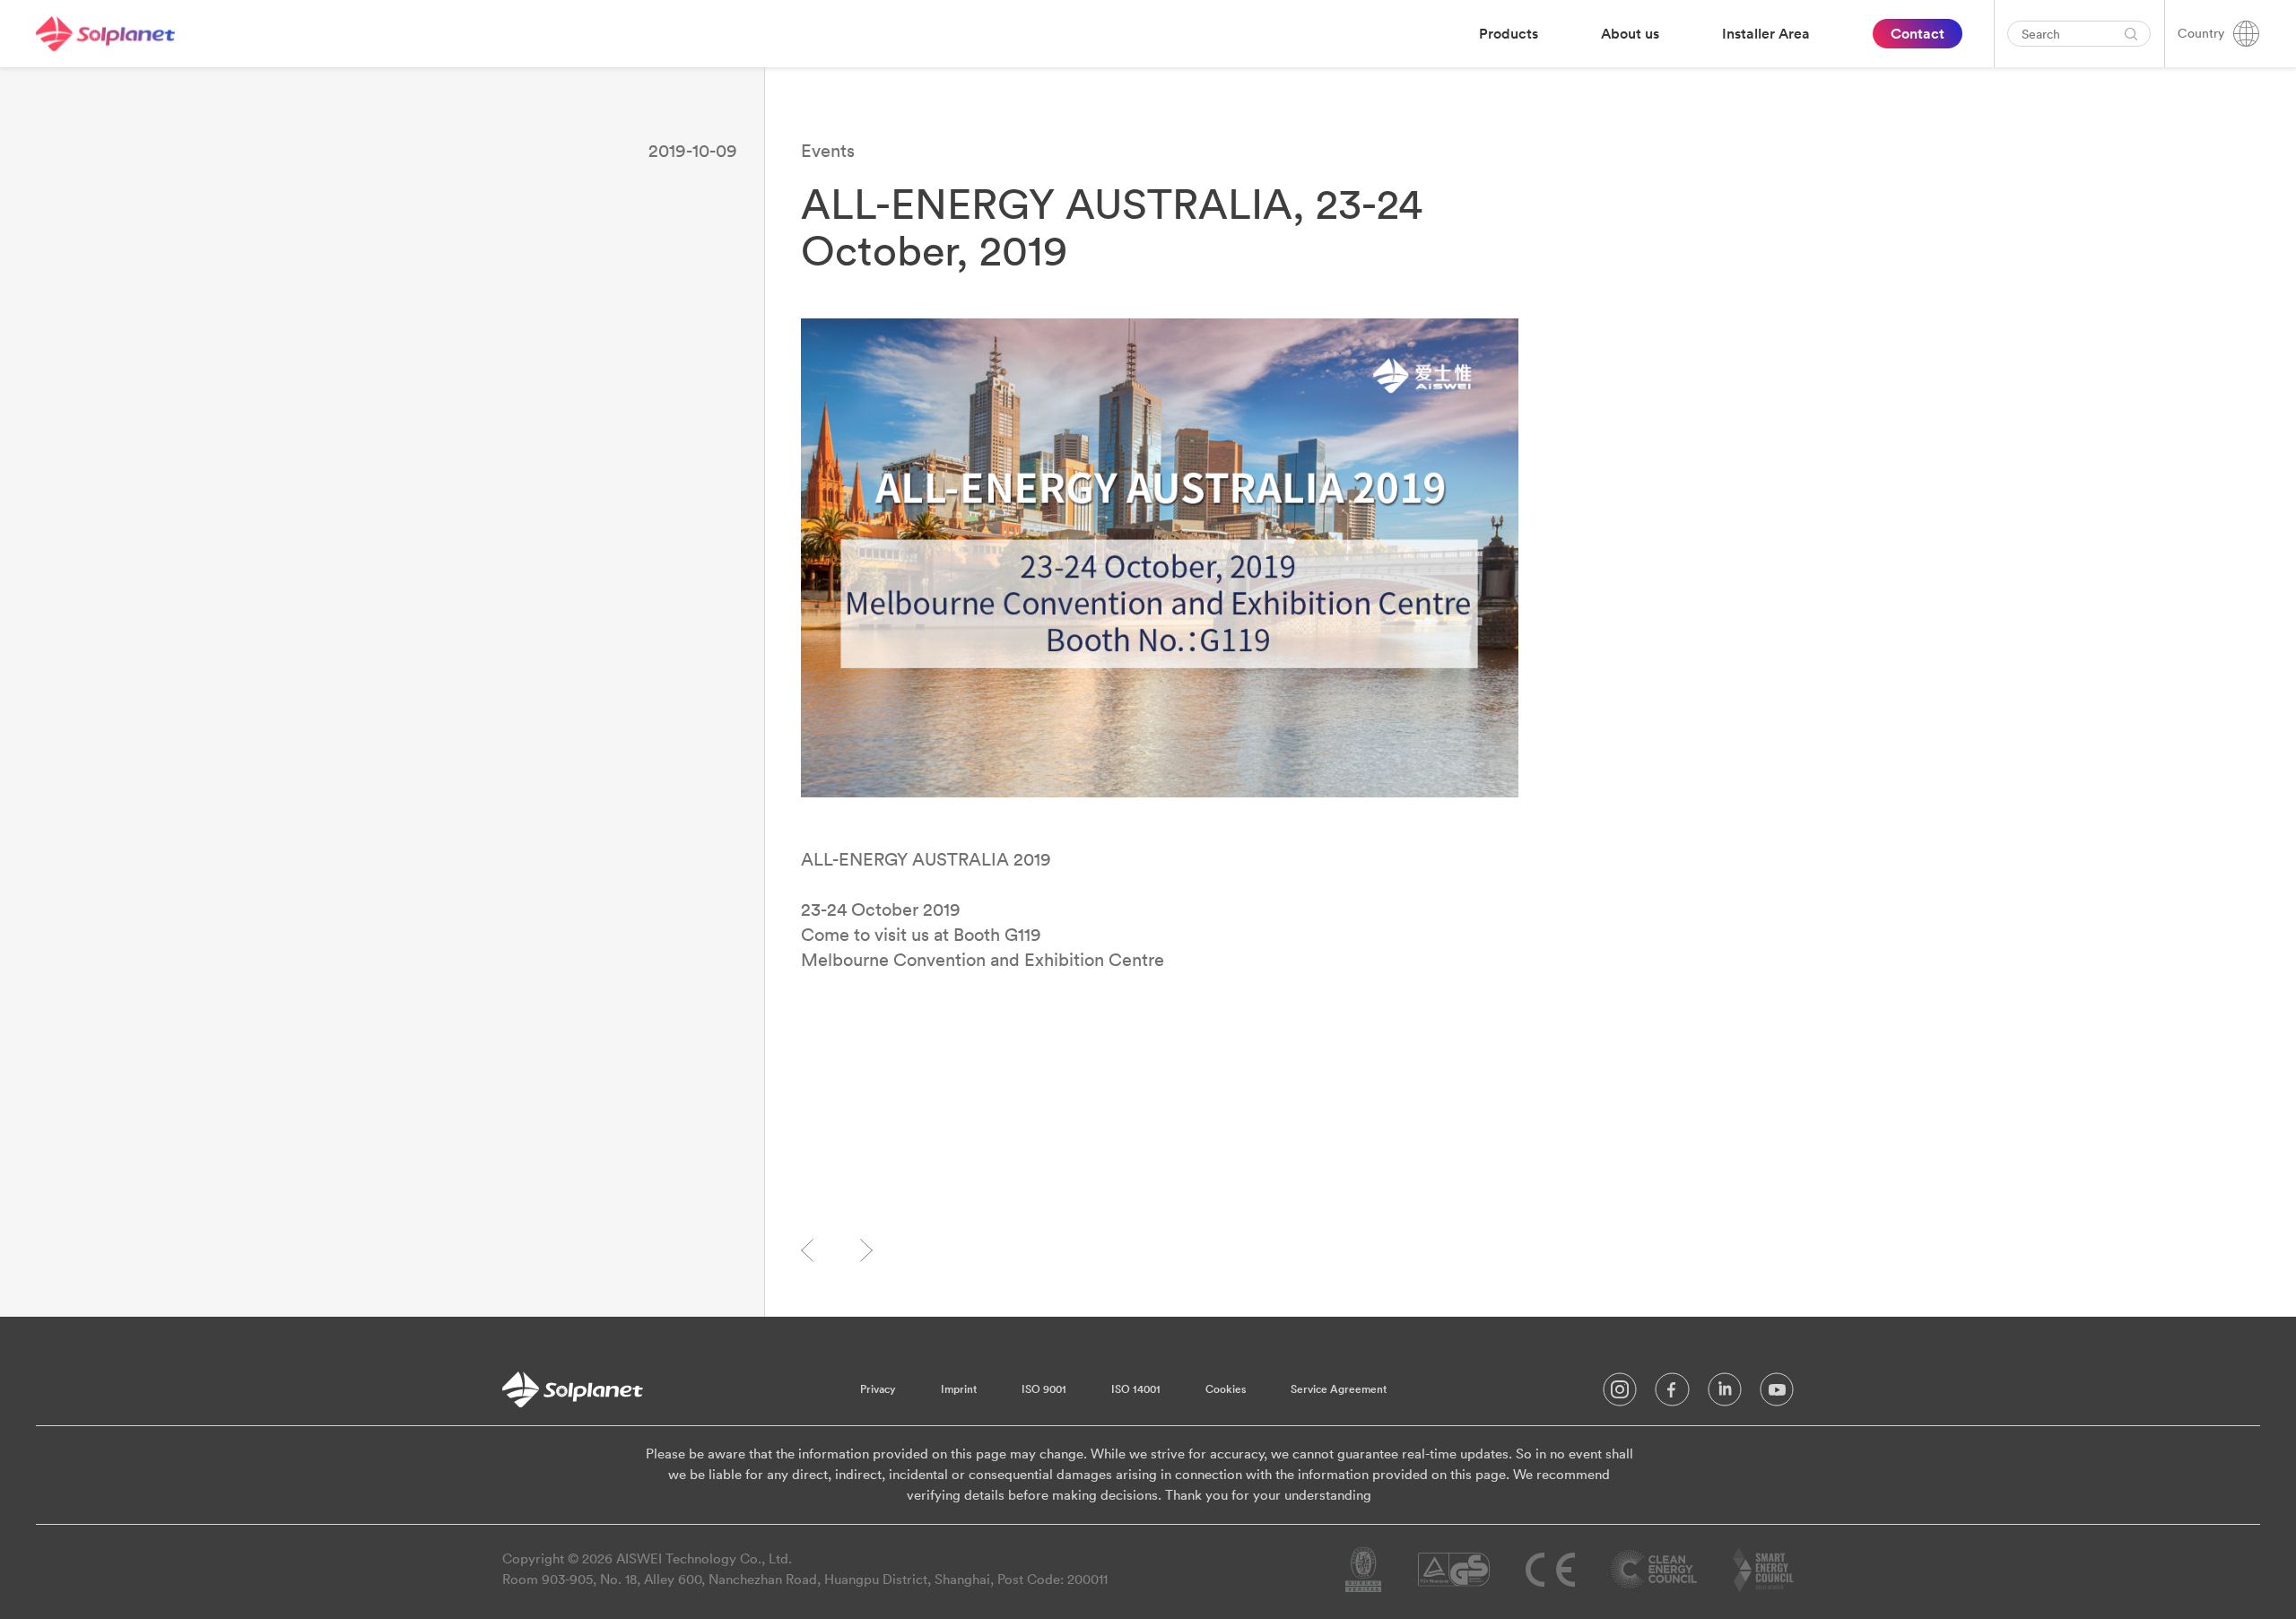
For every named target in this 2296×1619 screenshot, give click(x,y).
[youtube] (1777, 1394)
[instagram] (1620, 1394)
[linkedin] (1725, 1394)
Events (828, 150)
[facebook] (1672, 1394)
